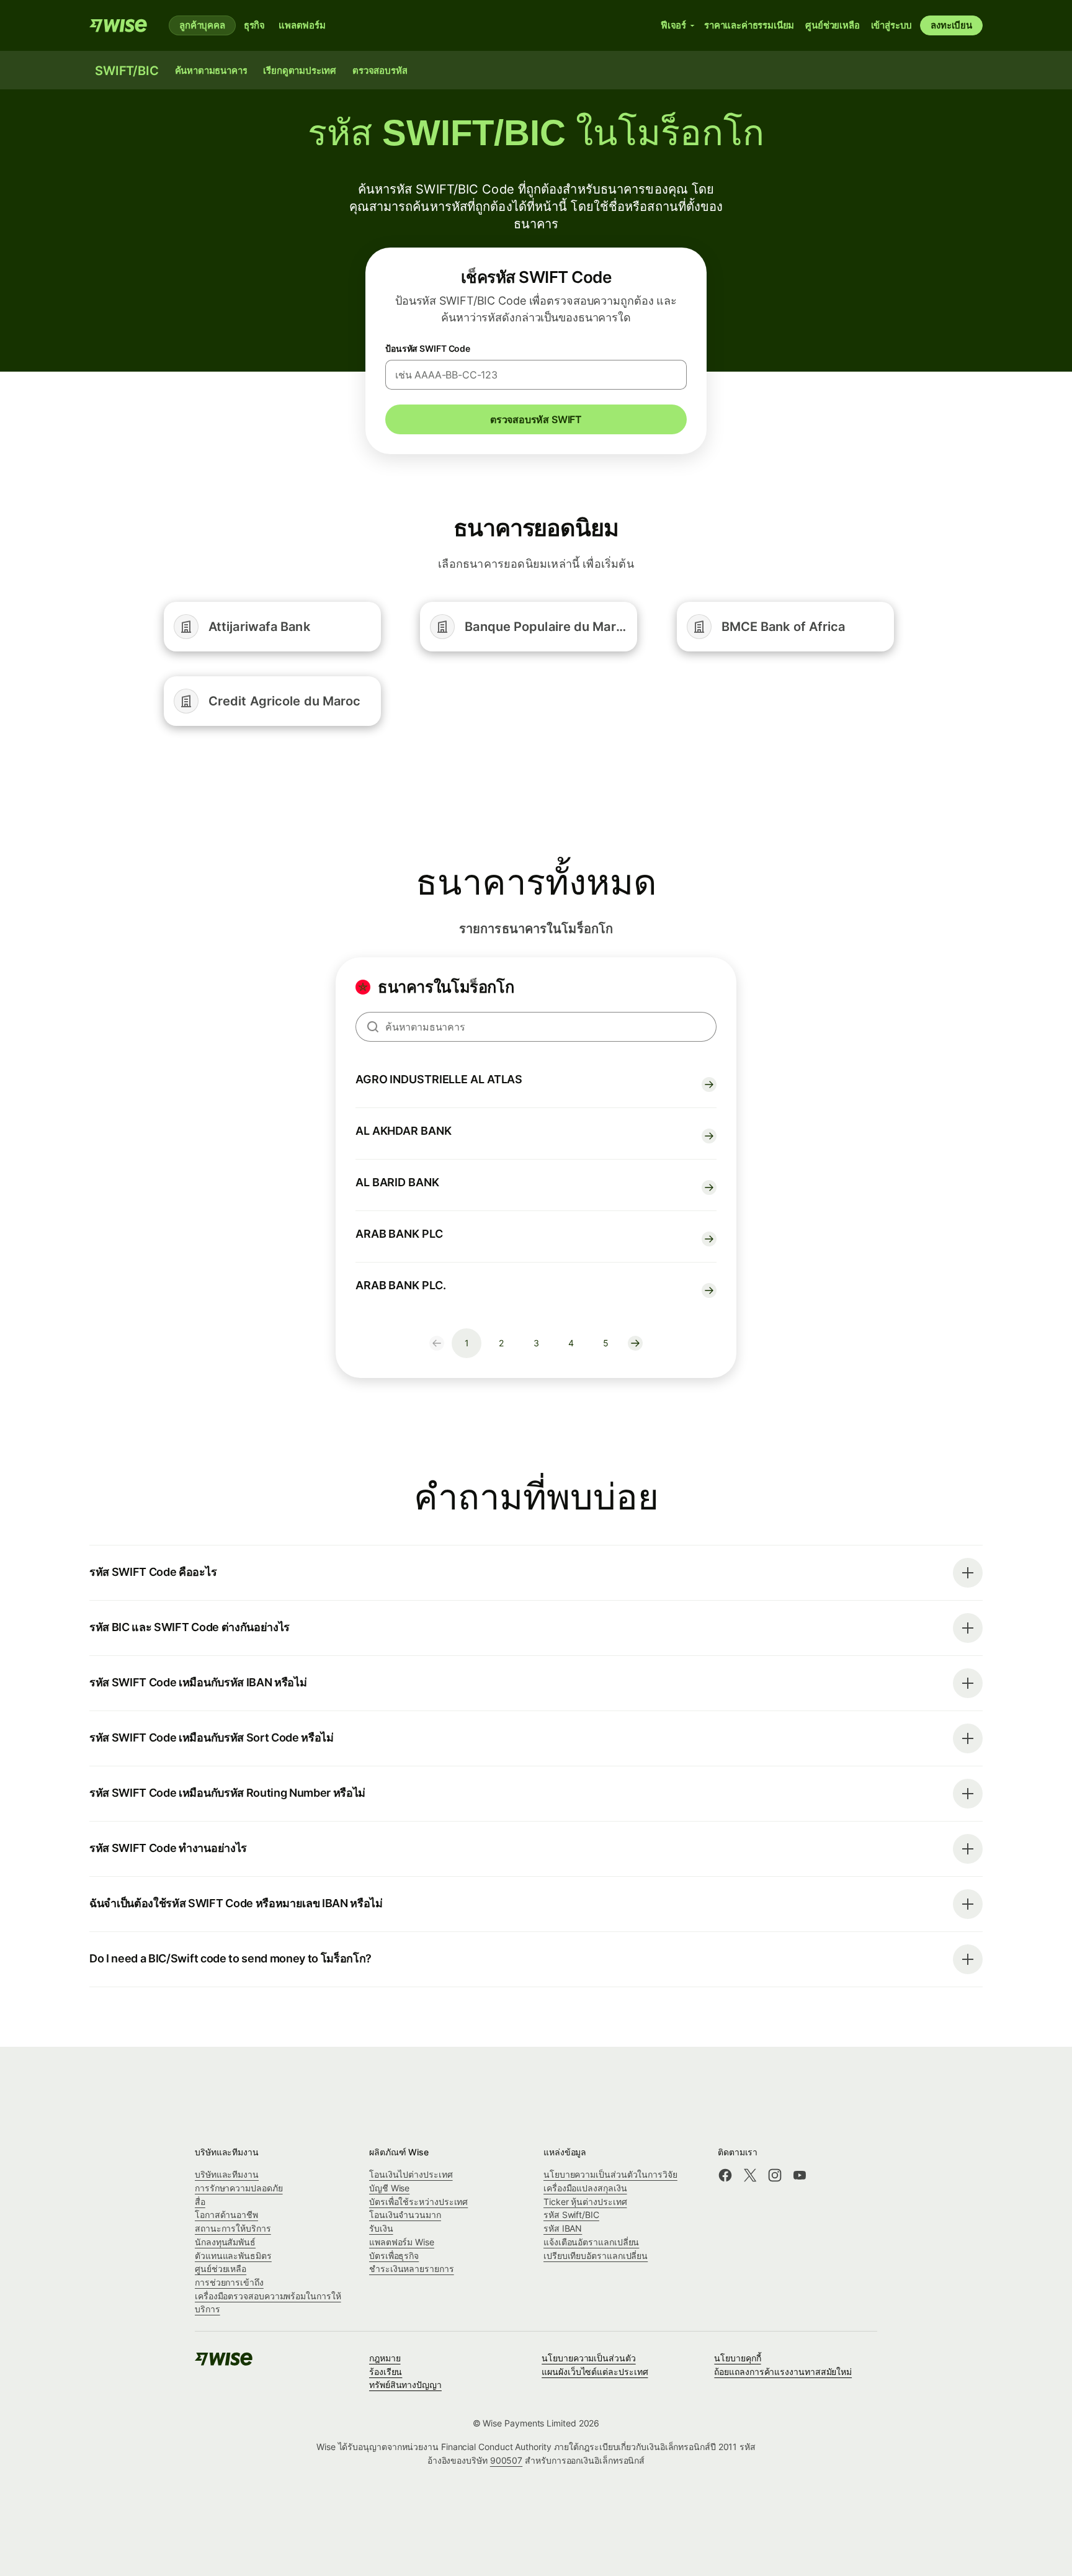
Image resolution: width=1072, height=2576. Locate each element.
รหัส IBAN (563, 2228)
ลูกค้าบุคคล (202, 25)
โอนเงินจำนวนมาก (405, 2215)
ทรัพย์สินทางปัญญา (405, 2385)
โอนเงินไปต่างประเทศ (411, 2174)
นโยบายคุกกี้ (737, 2358)
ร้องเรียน (386, 2372)
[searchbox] (536, 1027)
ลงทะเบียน (951, 25)
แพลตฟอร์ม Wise (402, 2242)
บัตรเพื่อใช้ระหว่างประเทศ (418, 2202)
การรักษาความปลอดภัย (239, 2188)
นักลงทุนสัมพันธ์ (225, 2242)
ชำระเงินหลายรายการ (412, 2269)
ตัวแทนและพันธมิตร (233, 2256)
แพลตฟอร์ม (302, 25)
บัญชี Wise (389, 2188)
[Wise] (119, 25)
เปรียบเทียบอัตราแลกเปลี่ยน (596, 2256)
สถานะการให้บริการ (233, 2228)
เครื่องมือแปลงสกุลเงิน (585, 2188)
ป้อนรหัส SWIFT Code (428, 348)
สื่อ (200, 2202)
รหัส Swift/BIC (571, 2215)
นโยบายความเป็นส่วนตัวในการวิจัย (610, 2174)
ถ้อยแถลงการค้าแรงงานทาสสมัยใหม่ (783, 2372)
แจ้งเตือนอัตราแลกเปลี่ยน (591, 2242)
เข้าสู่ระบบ (892, 25)
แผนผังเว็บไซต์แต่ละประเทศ (595, 2372)
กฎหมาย (385, 2358)
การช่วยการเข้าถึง (229, 2282)
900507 (507, 2460)
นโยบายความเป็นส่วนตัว (589, 2358)
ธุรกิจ (254, 25)
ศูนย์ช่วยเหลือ (221, 2269)
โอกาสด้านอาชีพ (226, 2215)
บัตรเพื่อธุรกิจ (394, 2256)
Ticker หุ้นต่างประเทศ (585, 2202)
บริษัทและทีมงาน (227, 2174)
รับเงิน (381, 2228)
